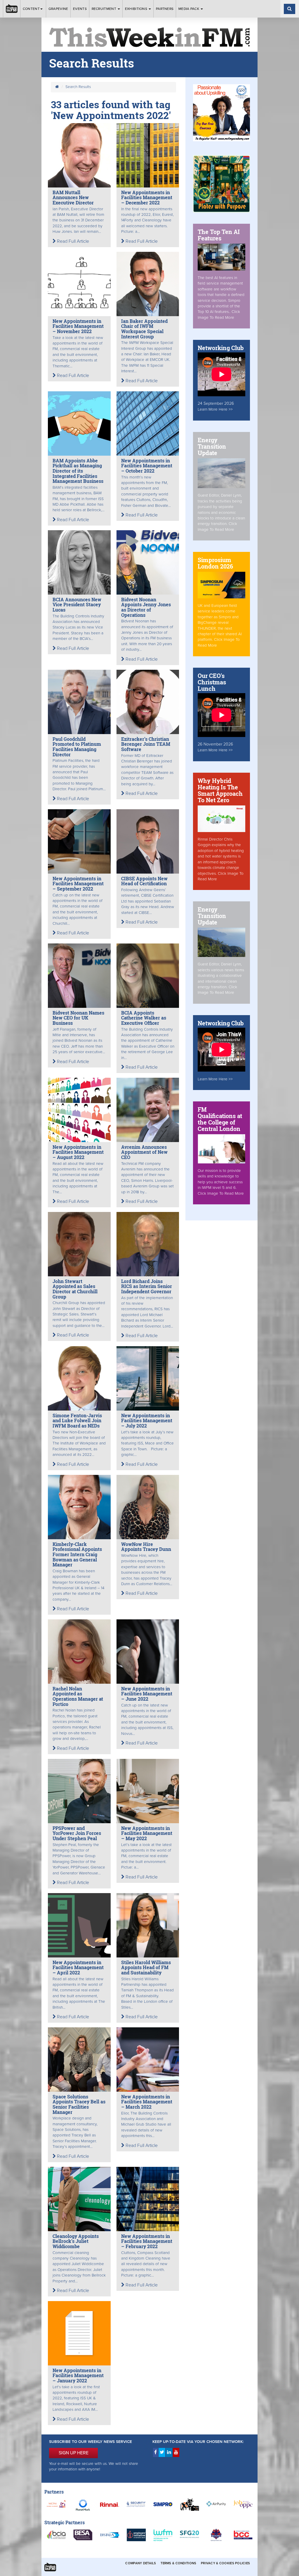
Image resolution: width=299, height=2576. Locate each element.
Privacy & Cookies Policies (225, 2563)
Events (80, 9)
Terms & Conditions (178, 2563)
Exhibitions (137, 9)
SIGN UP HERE (74, 2453)
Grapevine (58, 9)
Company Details (141, 2563)
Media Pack (189, 9)
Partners (165, 9)
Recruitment (105, 9)
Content (31, 9)
